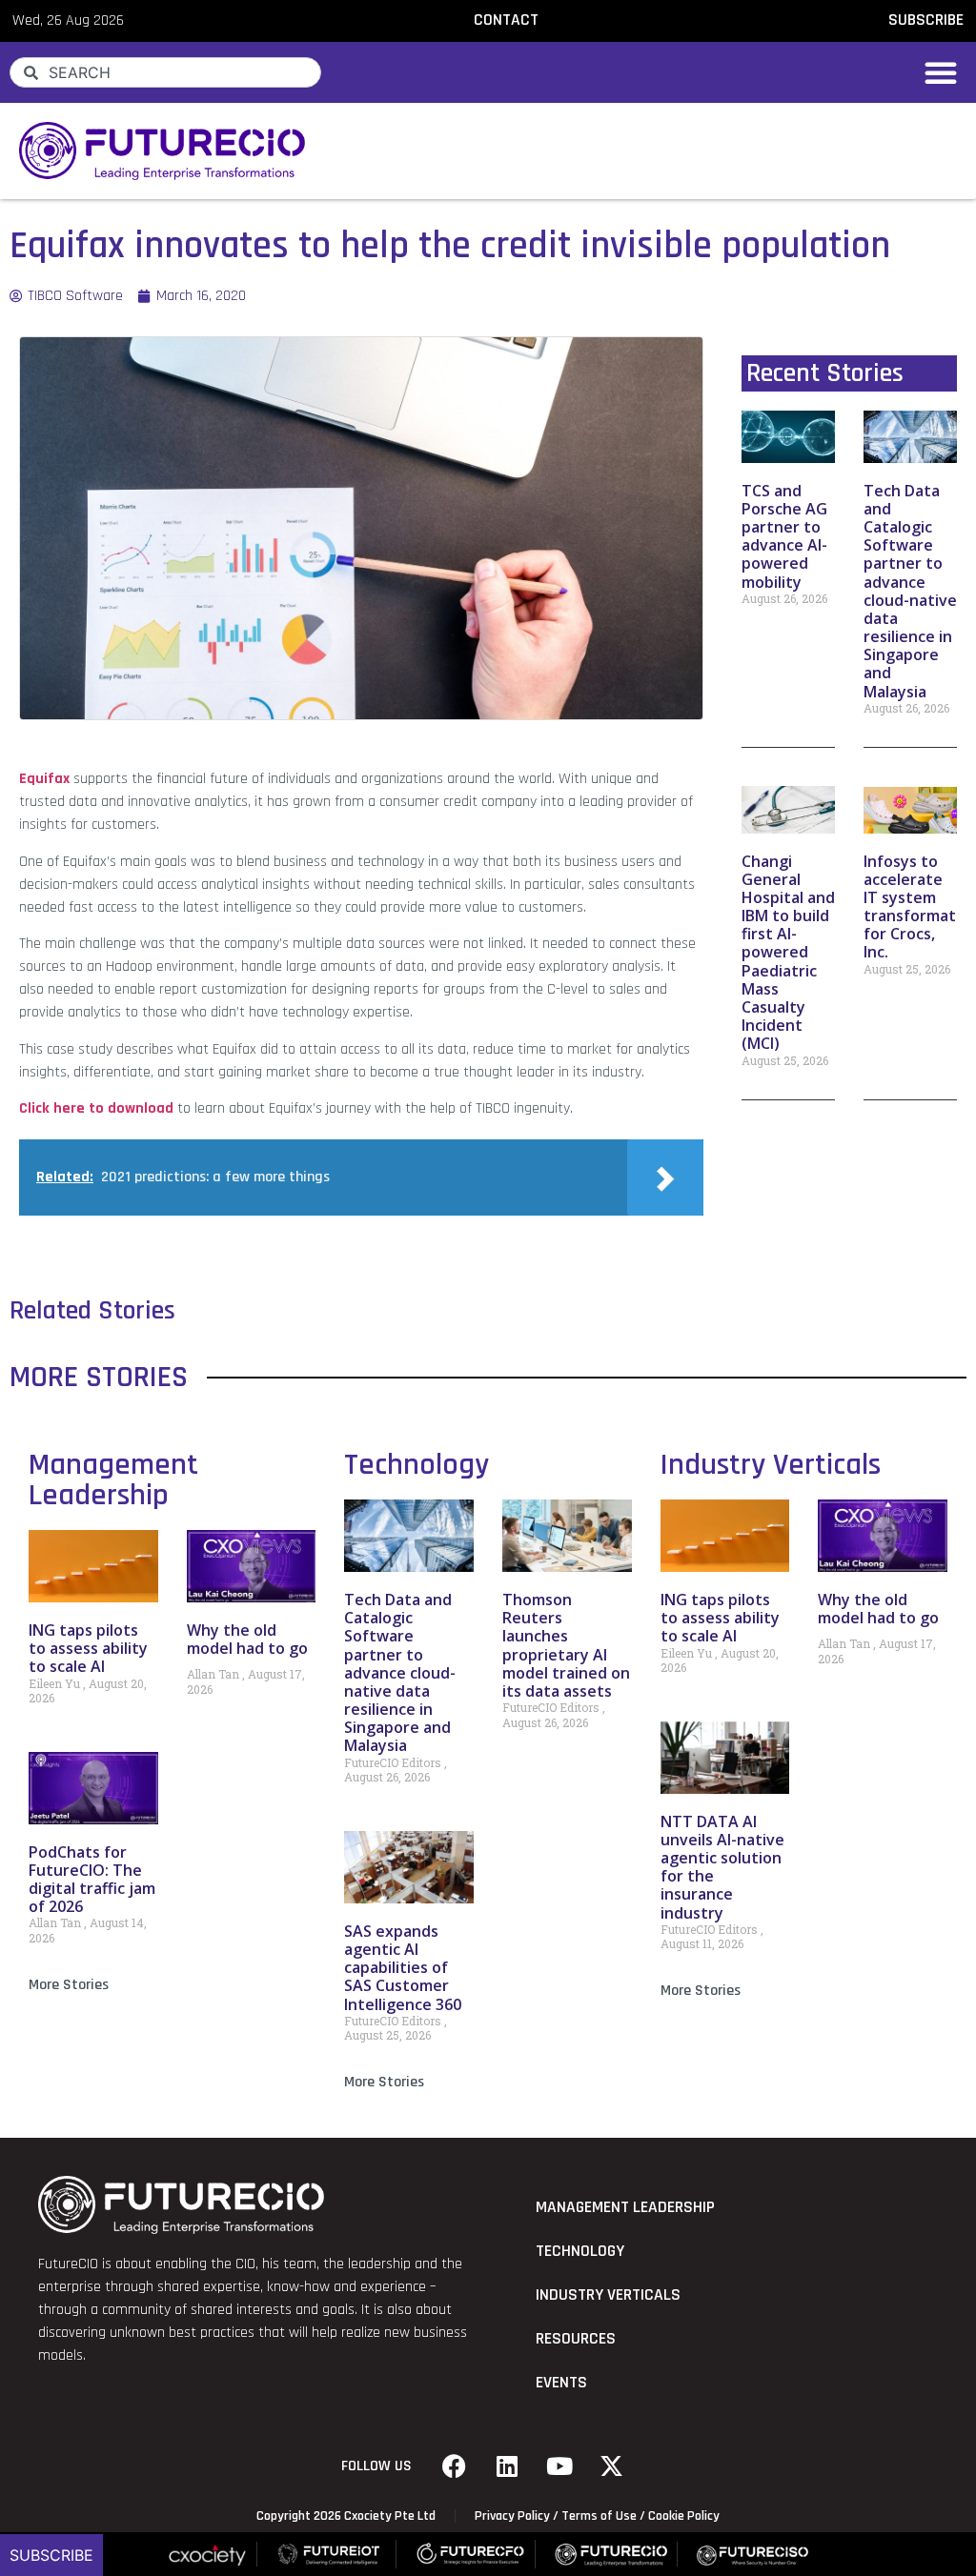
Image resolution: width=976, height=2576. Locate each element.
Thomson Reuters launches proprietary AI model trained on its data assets (566, 1645)
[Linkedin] (507, 2466)
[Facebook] (455, 2466)
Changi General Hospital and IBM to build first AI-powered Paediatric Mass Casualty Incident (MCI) (788, 953)
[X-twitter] (612, 2466)
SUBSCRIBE (926, 20)
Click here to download (96, 1108)
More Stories (69, 1985)
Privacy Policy (512, 2516)
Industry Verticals (771, 1465)
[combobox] (165, 72)
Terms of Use (599, 2516)
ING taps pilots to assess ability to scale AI (88, 1648)
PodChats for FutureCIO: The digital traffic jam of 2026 (92, 1880)
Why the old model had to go (247, 1639)
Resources (576, 2339)
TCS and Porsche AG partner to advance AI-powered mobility (784, 536)
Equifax (44, 779)
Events (561, 2383)
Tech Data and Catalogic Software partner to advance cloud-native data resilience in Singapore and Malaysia (910, 591)
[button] (941, 72)
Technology (417, 1465)
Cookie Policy (684, 2516)
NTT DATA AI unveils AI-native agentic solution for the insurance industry (722, 1867)
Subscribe (51, 2555)
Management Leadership (113, 1480)
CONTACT (506, 20)
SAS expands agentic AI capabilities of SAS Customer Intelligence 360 (403, 1968)
